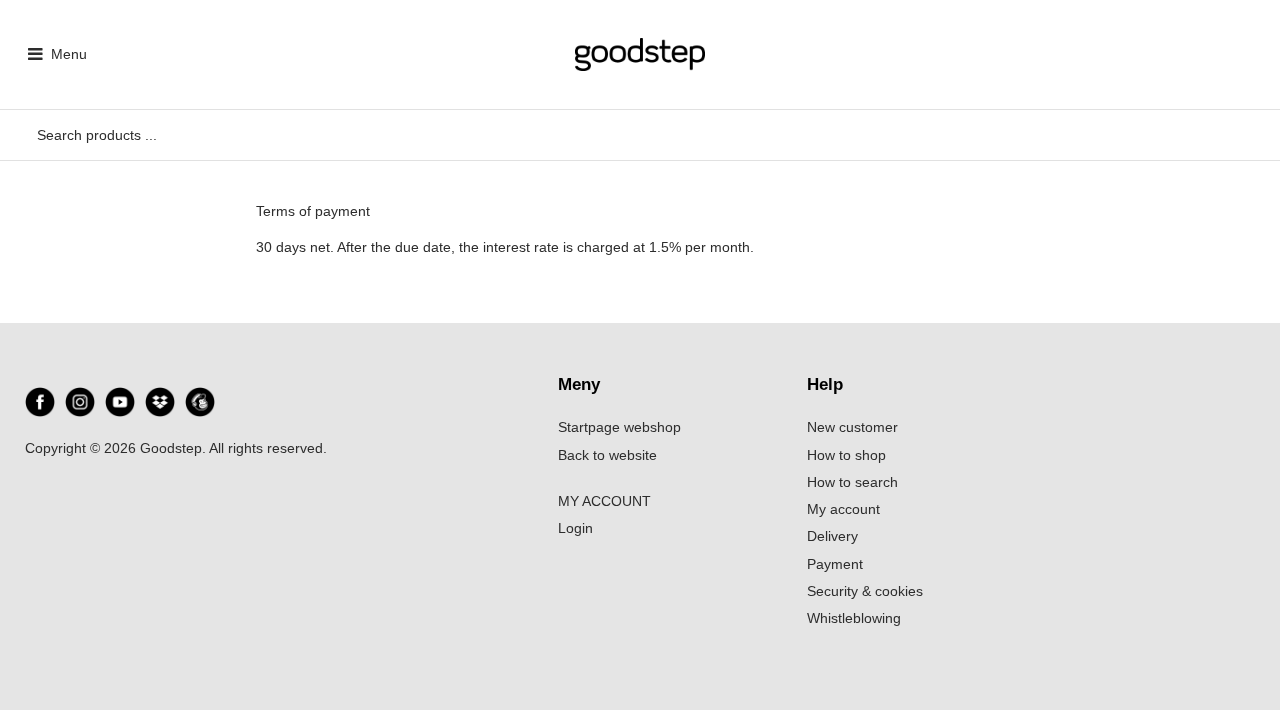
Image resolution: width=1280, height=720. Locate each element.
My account (843, 509)
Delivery (832, 536)
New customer (852, 427)
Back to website (607, 455)
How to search (852, 482)
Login (575, 528)
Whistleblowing (854, 618)
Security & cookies (865, 591)
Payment (835, 564)
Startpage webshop (619, 427)
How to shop (846, 455)
